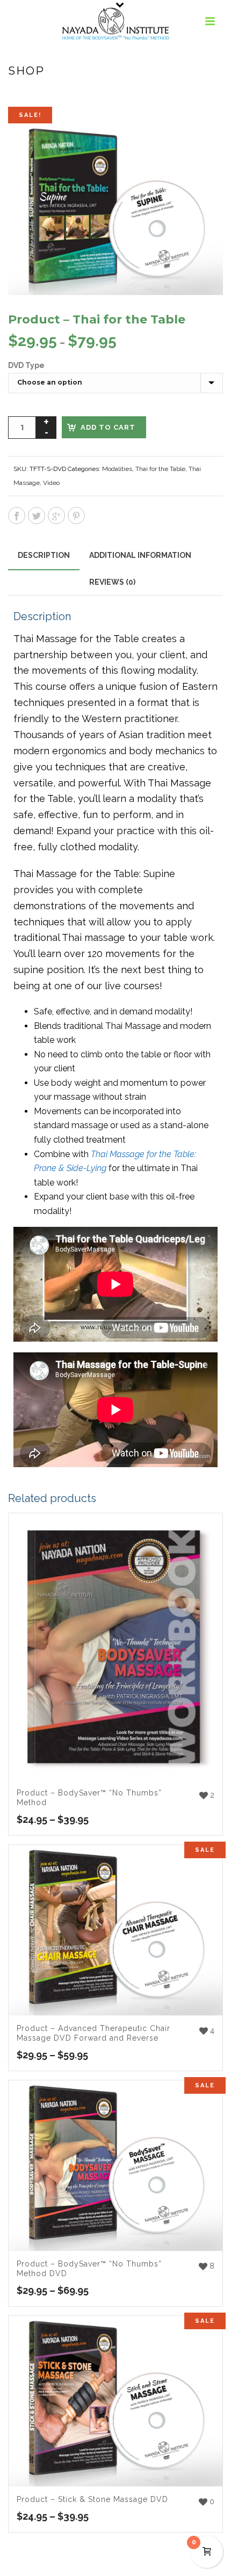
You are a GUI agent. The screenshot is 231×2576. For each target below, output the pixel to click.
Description (44, 555)
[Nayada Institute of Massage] (115, 24)
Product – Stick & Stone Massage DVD (92, 2499)
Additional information (140, 555)
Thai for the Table (160, 469)
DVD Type (26, 365)
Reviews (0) (112, 582)
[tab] (44, 555)
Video (51, 483)
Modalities (117, 469)
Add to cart (108, 427)
